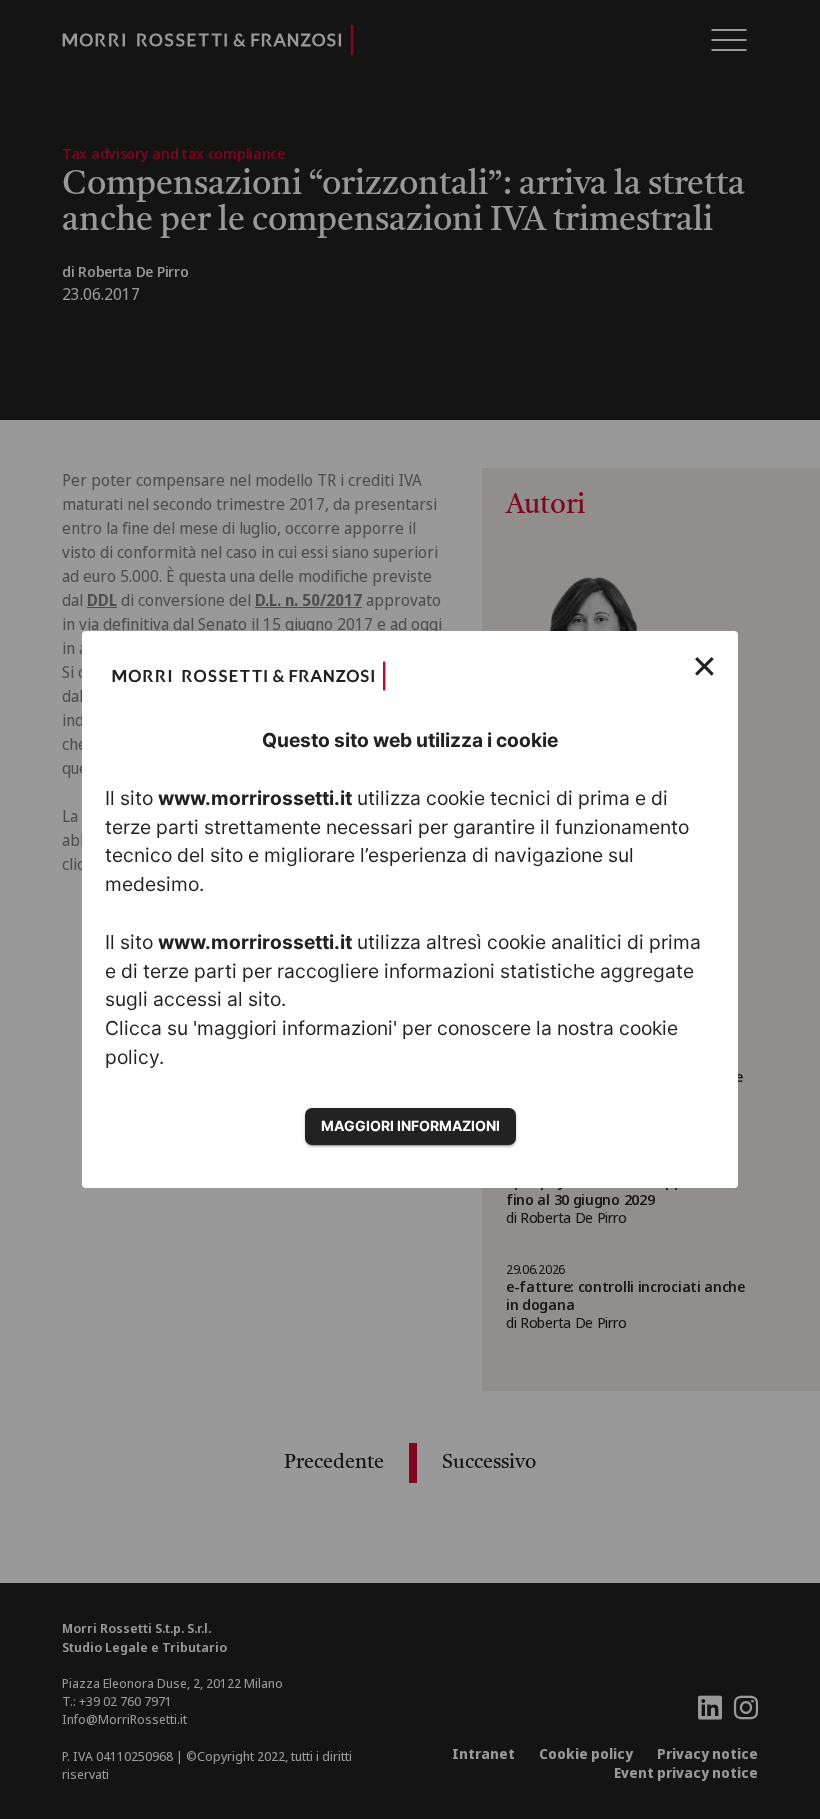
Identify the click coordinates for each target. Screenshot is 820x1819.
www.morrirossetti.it (255, 798)
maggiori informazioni (410, 1125)
